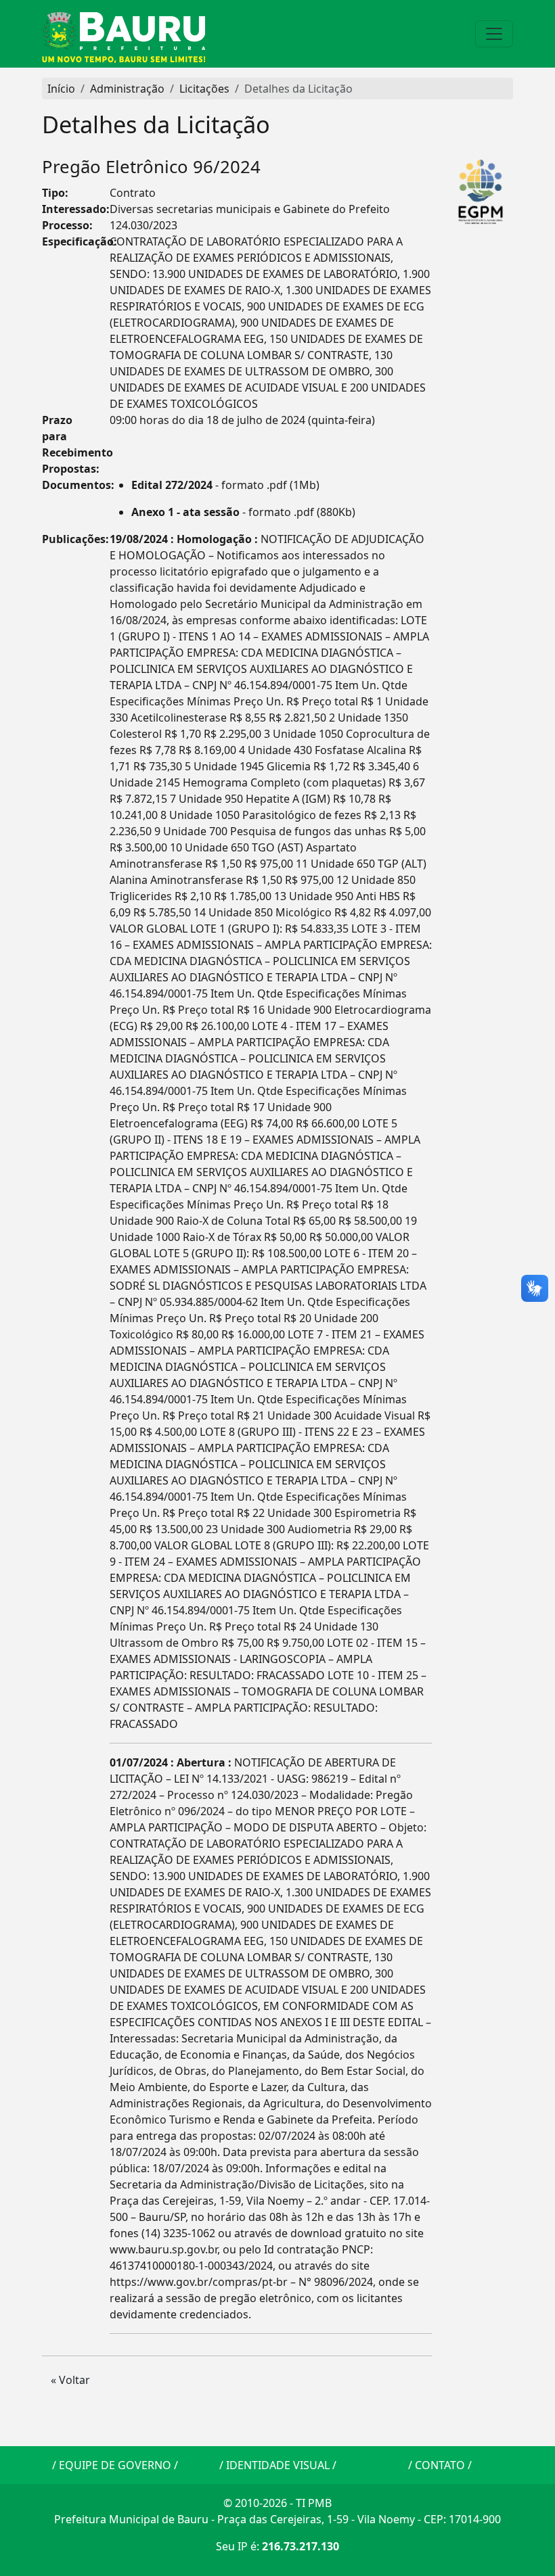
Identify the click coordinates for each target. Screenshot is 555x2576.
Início (61, 89)
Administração (127, 89)
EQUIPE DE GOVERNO (115, 2465)
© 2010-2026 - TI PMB (277, 2503)
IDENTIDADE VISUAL (278, 2465)
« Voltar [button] (70, 2380)
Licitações (204, 89)
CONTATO (440, 2465)
